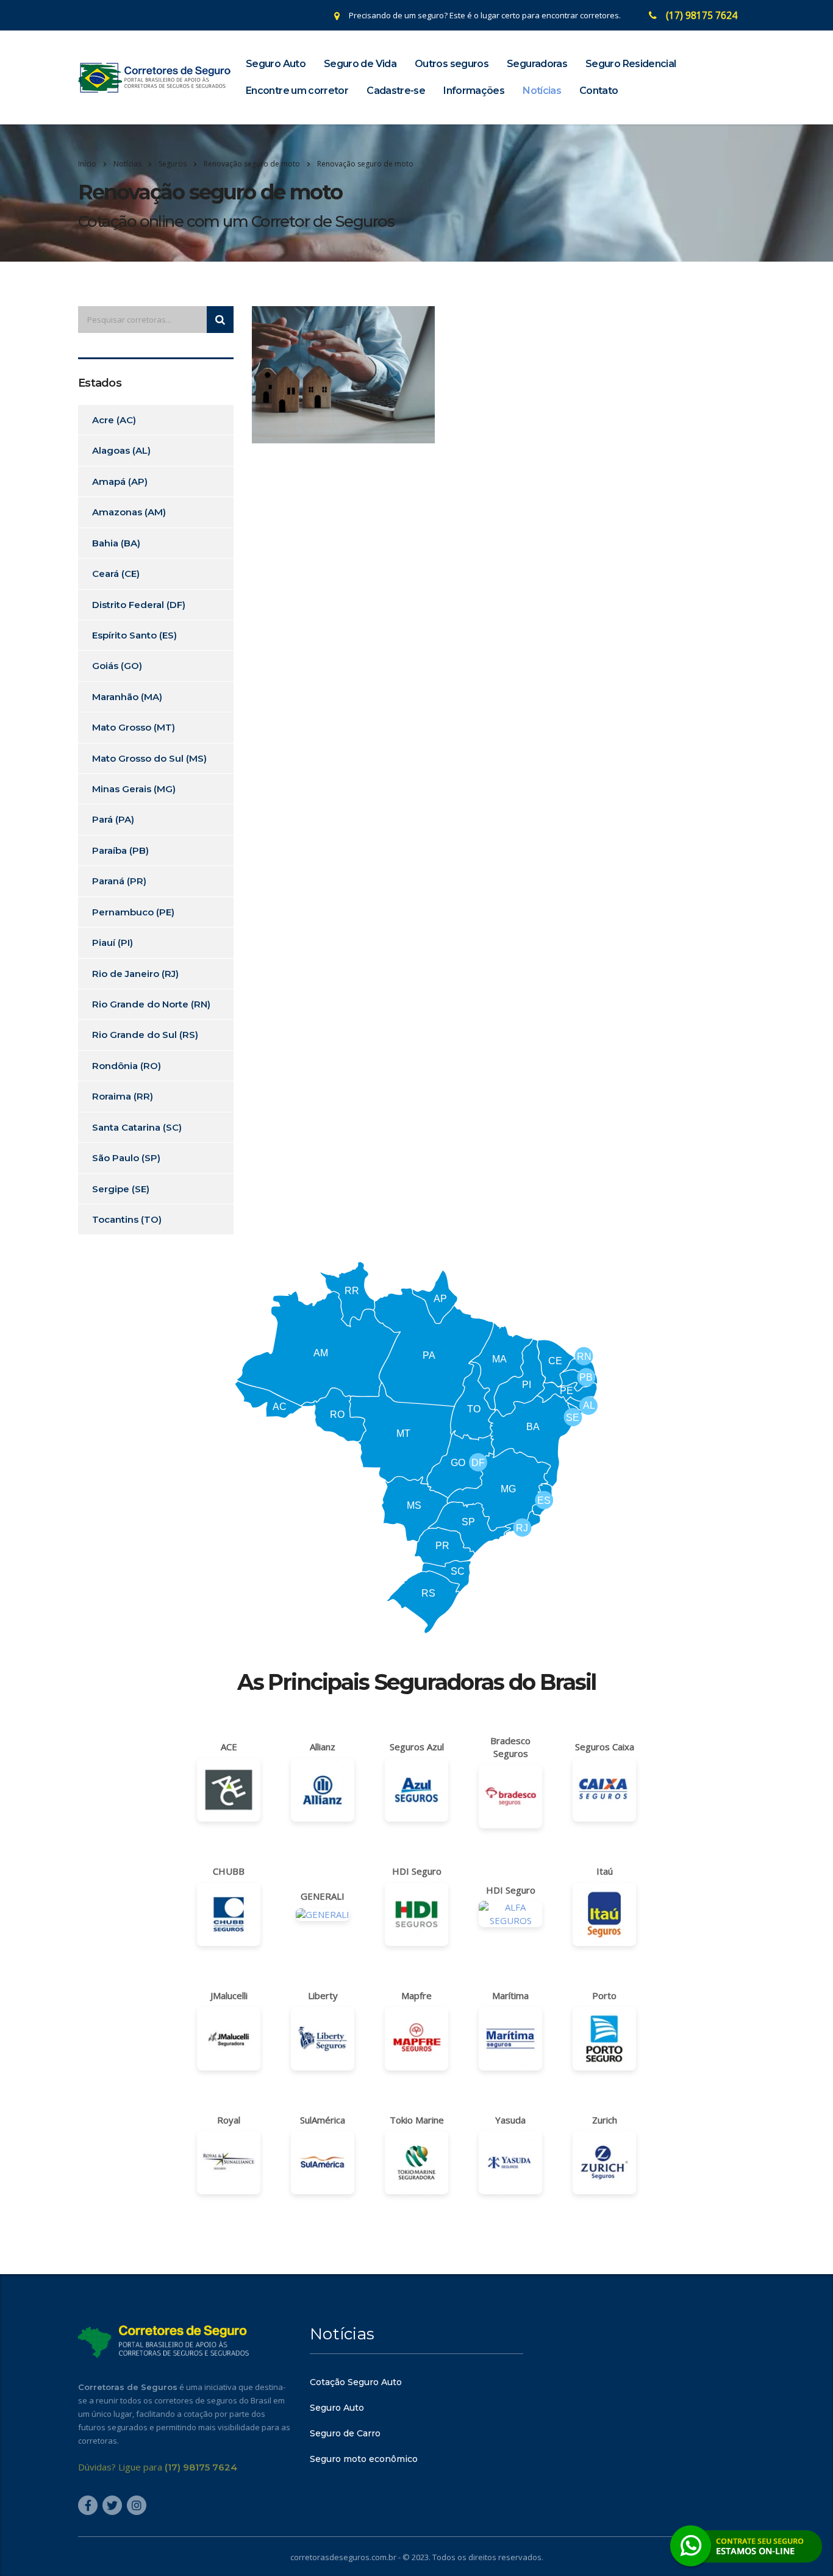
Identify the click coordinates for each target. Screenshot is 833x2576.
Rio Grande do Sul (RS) (145, 1035)
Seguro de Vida (360, 64)
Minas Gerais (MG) (134, 789)
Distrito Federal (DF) (139, 605)
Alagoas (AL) (121, 450)
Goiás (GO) (117, 666)
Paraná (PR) (119, 881)
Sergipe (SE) (121, 1189)
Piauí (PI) (113, 943)
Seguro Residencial (631, 64)
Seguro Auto (276, 64)
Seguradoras (537, 64)
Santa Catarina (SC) (137, 1127)
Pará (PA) (113, 819)
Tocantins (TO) (127, 1219)
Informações (474, 91)
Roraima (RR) (123, 1096)
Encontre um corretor (297, 91)
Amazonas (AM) (129, 512)
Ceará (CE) (116, 574)
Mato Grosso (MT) (134, 727)
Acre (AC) (114, 420)
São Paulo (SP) (126, 1158)
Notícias (542, 91)
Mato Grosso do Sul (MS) (149, 758)
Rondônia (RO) (127, 1066)
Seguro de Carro (345, 2433)
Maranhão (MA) (127, 697)
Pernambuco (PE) (133, 912)
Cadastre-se (396, 91)
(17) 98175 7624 (702, 15)
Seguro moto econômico (364, 2459)
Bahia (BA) (116, 543)
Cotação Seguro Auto (356, 2382)
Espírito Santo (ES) (134, 635)
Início (87, 164)
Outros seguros (452, 64)
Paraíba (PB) (120, 850)
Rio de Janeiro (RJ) (135, 974)
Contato (599, 91)
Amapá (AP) (120, 481)
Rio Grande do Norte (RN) (151, 1004)
